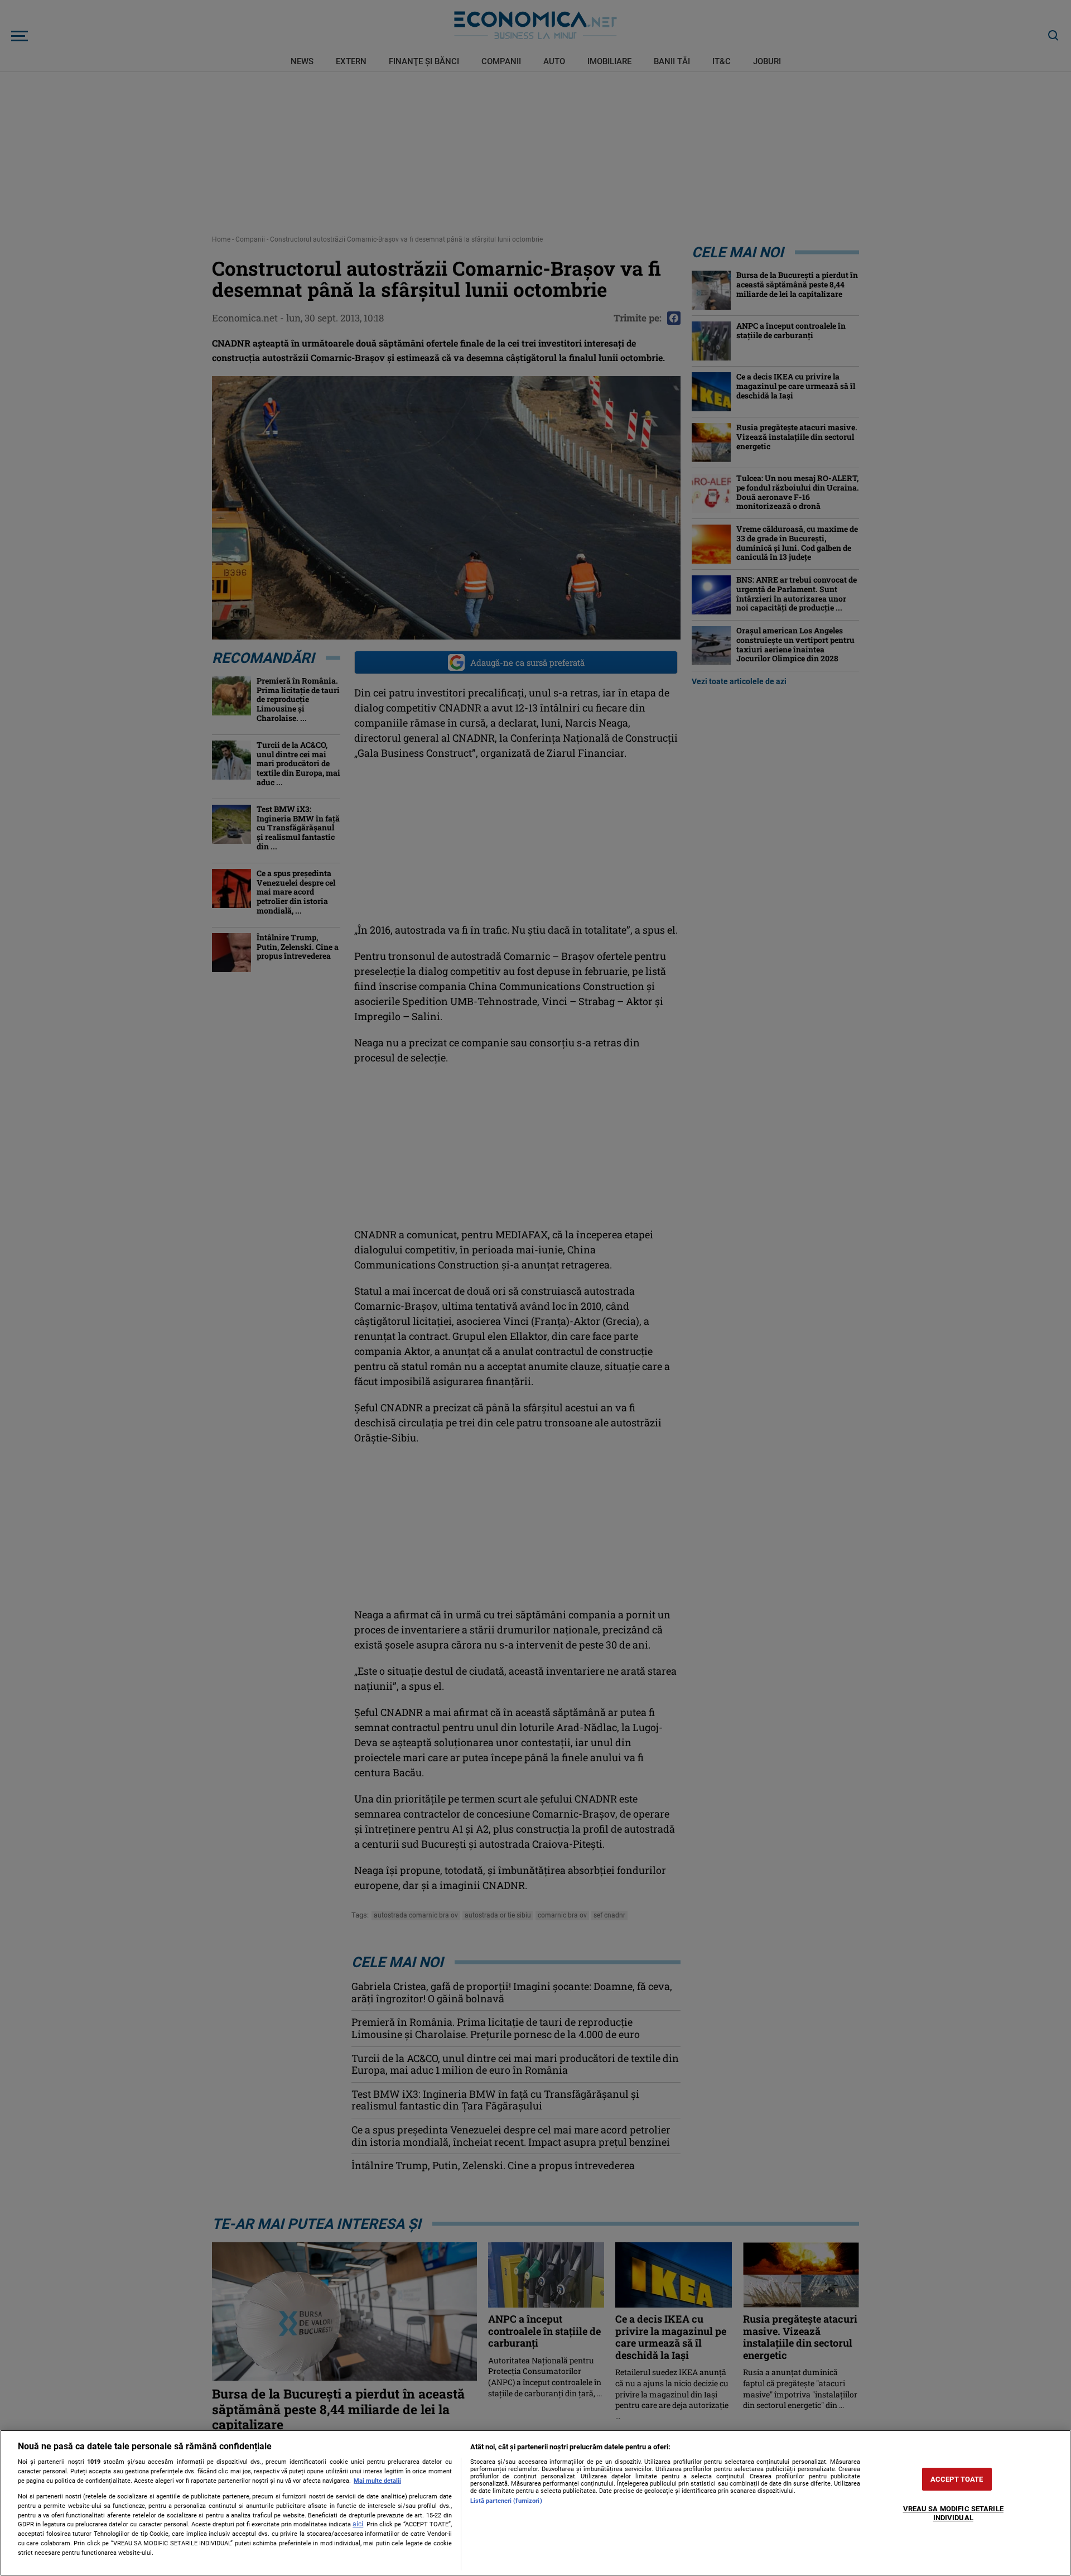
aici (358, 2524)
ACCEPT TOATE (957, 2479)
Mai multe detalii (377, 2481)
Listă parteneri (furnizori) (506, 2501)
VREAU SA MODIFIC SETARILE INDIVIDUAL (953, 2514)
